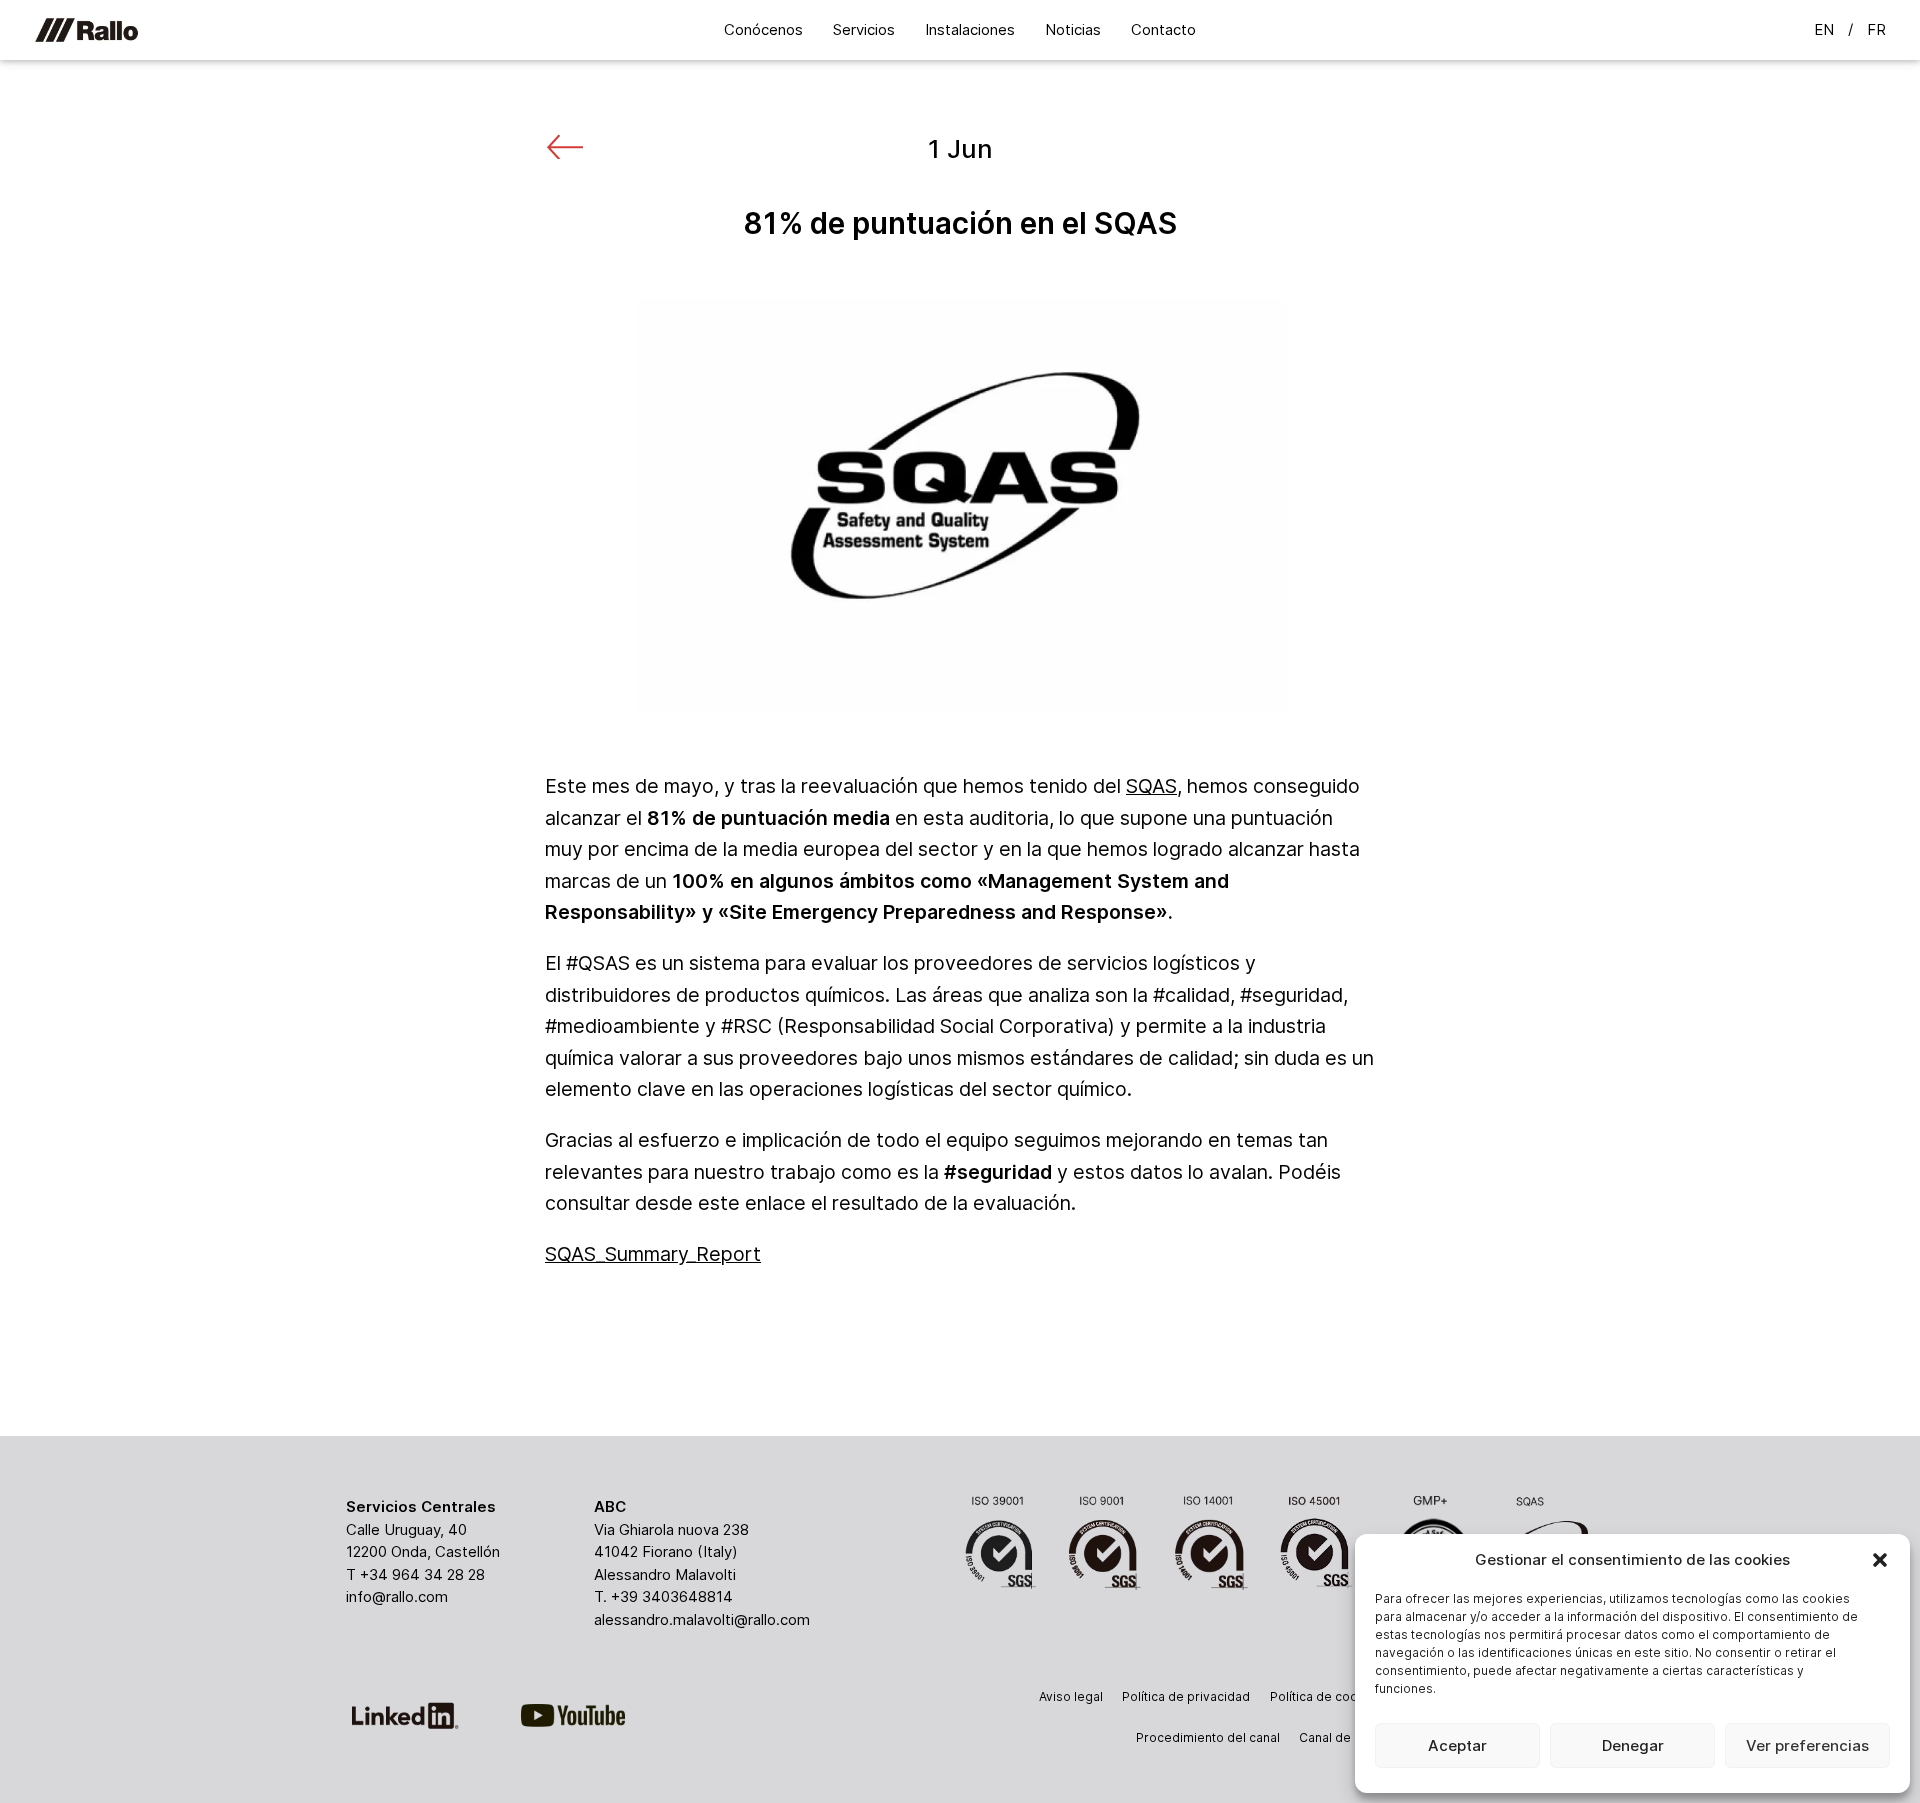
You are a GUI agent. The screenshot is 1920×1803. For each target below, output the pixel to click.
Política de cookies (1326, 1696)
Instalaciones (970, 29)
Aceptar (1457, 1745)
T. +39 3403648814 (663, 1596)
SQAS (1151, 786)
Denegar (1633, 1745)
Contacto (1163, 29)
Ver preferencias (1807, 1745)
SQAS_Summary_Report (653, 1254)
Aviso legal (1071, 1696)
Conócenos (763, 29)
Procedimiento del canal (1208, 1737)
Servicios (864, 29)
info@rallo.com (397, 1596)
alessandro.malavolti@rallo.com (702, 1619)
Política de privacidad (1186, 1696)
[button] (1880, 1560)
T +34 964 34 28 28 (415, 1574)
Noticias (1073, 29)
